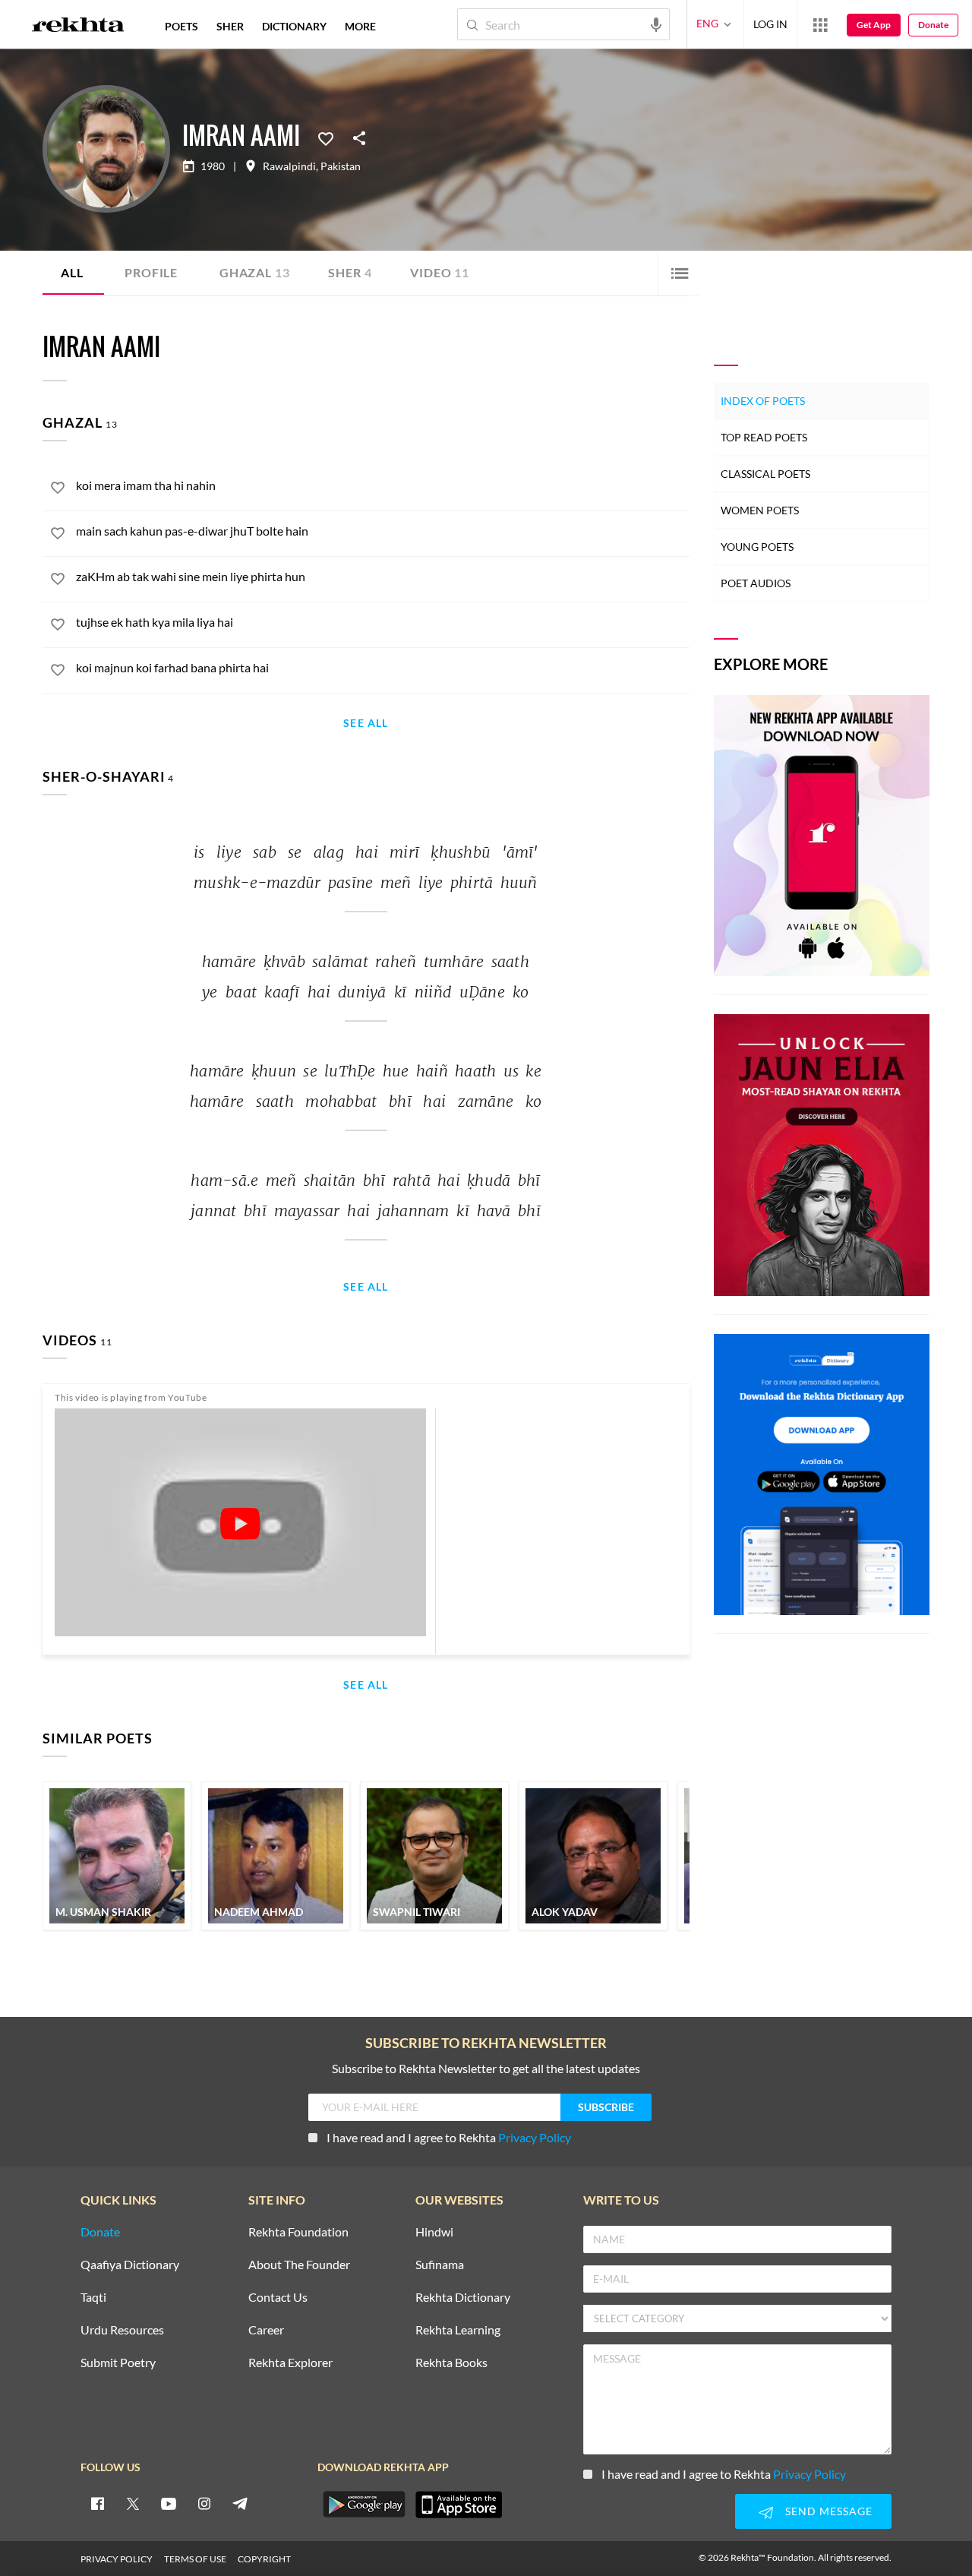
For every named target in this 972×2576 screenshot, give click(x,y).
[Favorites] (326, 137)
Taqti (93, 2298)
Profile (151, 272)
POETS (181, 26)
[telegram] (240, 2503)
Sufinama (440, 2265)
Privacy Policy (535, 2137)
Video (440, 272)
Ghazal (254, 272)
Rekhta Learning (458, 2330)
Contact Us (278, 2298)
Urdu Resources (122, 2330)
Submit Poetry (118, 2363)
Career (266, 2330)
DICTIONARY (294, 26)
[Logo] (78, 27)
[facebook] (97, 2503)
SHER (230, 26)
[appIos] (459, 2505)
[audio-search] (656, 24)
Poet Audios (756, 583)
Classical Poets (765, 474)
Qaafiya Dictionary (130, 2265)
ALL (72, 272)
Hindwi (434, 2232)
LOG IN (770, 24)
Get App (874, 25)
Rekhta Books (451, 2363)
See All (366, 724)
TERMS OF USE (195, 2559)
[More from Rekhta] (820, 24)
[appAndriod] (364, 2505)
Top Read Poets (764, 437)
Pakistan (341, 166)
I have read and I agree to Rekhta (449, 2137)
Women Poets (760, 510)
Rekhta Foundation (298, 2232)
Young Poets (757, 547)
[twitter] (133, 2503)
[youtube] (169, 2503)
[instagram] (204, 2503)
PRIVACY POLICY (117, 2559)
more (360, 26)
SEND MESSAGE (829, 2511)
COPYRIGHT (264, 2559)
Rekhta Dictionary (463, 2298)
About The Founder (299, 2265)
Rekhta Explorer (290, 2363)
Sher (350, 272)
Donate (933, 25)
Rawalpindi (289, 166)
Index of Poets (763, 401)
